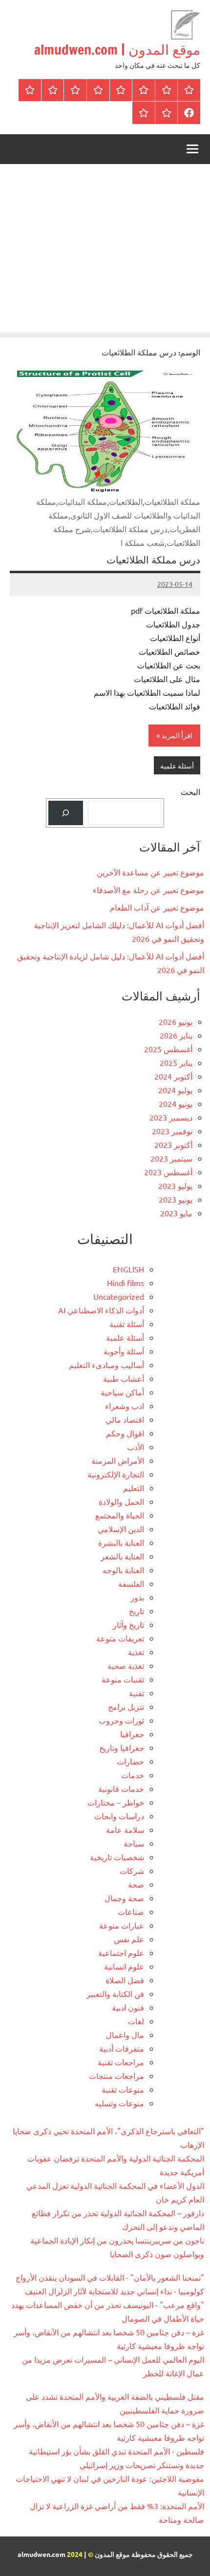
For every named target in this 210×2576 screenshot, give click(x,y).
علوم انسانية (124, 1966)
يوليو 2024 (175, 1090)
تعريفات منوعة (120, 1638)
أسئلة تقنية (127, 1324)
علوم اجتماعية (121, 1953)
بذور (137, 1597)
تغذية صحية (126, 1665)
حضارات (130, 1761)
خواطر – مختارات (116, 1802)
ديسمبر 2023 (171, 1117)
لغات (136, 2021)
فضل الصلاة (125, 1980)
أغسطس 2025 (168, 1049)
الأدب (136, 1447)
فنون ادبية (128, 2007)
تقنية (136, 1693)
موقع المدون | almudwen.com (117, 50)
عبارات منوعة (122, 1925)
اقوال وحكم (125, 1433)
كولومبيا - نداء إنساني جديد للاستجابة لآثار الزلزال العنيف (115, 2291)
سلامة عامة (125, 1829)
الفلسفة (131, 1583)
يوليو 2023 (175, 1185)
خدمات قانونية (121, 1788)
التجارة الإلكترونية (116, 1474)
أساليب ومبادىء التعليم (106, 1365)
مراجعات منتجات (116, 2076)
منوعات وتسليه (119, 2103)
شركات (132, 1870)
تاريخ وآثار (128, 1624)
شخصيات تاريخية (117, 1857)
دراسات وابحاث (119, 1816)
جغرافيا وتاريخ (122, 1747)
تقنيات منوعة (123, 1679)
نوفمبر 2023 (172, 1131)
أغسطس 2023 (168, 1172)
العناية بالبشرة (121, 1542)
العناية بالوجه (123, 1570)
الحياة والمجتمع (120, 1515)
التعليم (134, 1488)
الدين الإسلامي (121, 1529)
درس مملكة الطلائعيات (153, 560)
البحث (190, 791)
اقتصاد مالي (125, 1419)
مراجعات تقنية (121, 2062)
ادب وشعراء (125, 1406)
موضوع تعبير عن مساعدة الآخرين (150, 872)
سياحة (134, 1843)
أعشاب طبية (124, 1378)
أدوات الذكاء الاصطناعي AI (101, 1310)
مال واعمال (125, 2035)
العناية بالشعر (122, 1556)
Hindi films (126, 1283)
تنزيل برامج (126, 1706)
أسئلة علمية (177, 766)
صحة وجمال (124, 1898)
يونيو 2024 (176, 1103)
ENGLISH (128, 1269)
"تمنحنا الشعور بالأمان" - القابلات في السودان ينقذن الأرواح (110, 2277)
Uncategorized (119, 1296)
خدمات (133, 1775)
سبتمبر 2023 (171, 1158)
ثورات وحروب (121, 1720)
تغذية (136, 1652)
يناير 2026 (176, 1035)
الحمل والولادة (121, 1501)
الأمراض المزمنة (118, 1460)
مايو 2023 (176, 1213)
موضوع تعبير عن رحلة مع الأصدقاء (148, 890)
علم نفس (129, 1939)
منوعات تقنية (123, 2089)
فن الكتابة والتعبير (115, 1994)
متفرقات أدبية (122, 2048)
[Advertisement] (105, 251)
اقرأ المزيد (177, 735)
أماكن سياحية (122, 1392)
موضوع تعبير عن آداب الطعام (157, 907)
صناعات (131, 1911)
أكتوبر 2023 (173, 1144)
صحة (136, 1884)
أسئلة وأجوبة (124, 1351)
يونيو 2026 (176, 1021)
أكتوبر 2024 (173, 1076)
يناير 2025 (176, 1062)
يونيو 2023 (176, 1199)
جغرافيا (132, 1734)
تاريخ (136, 1611)
